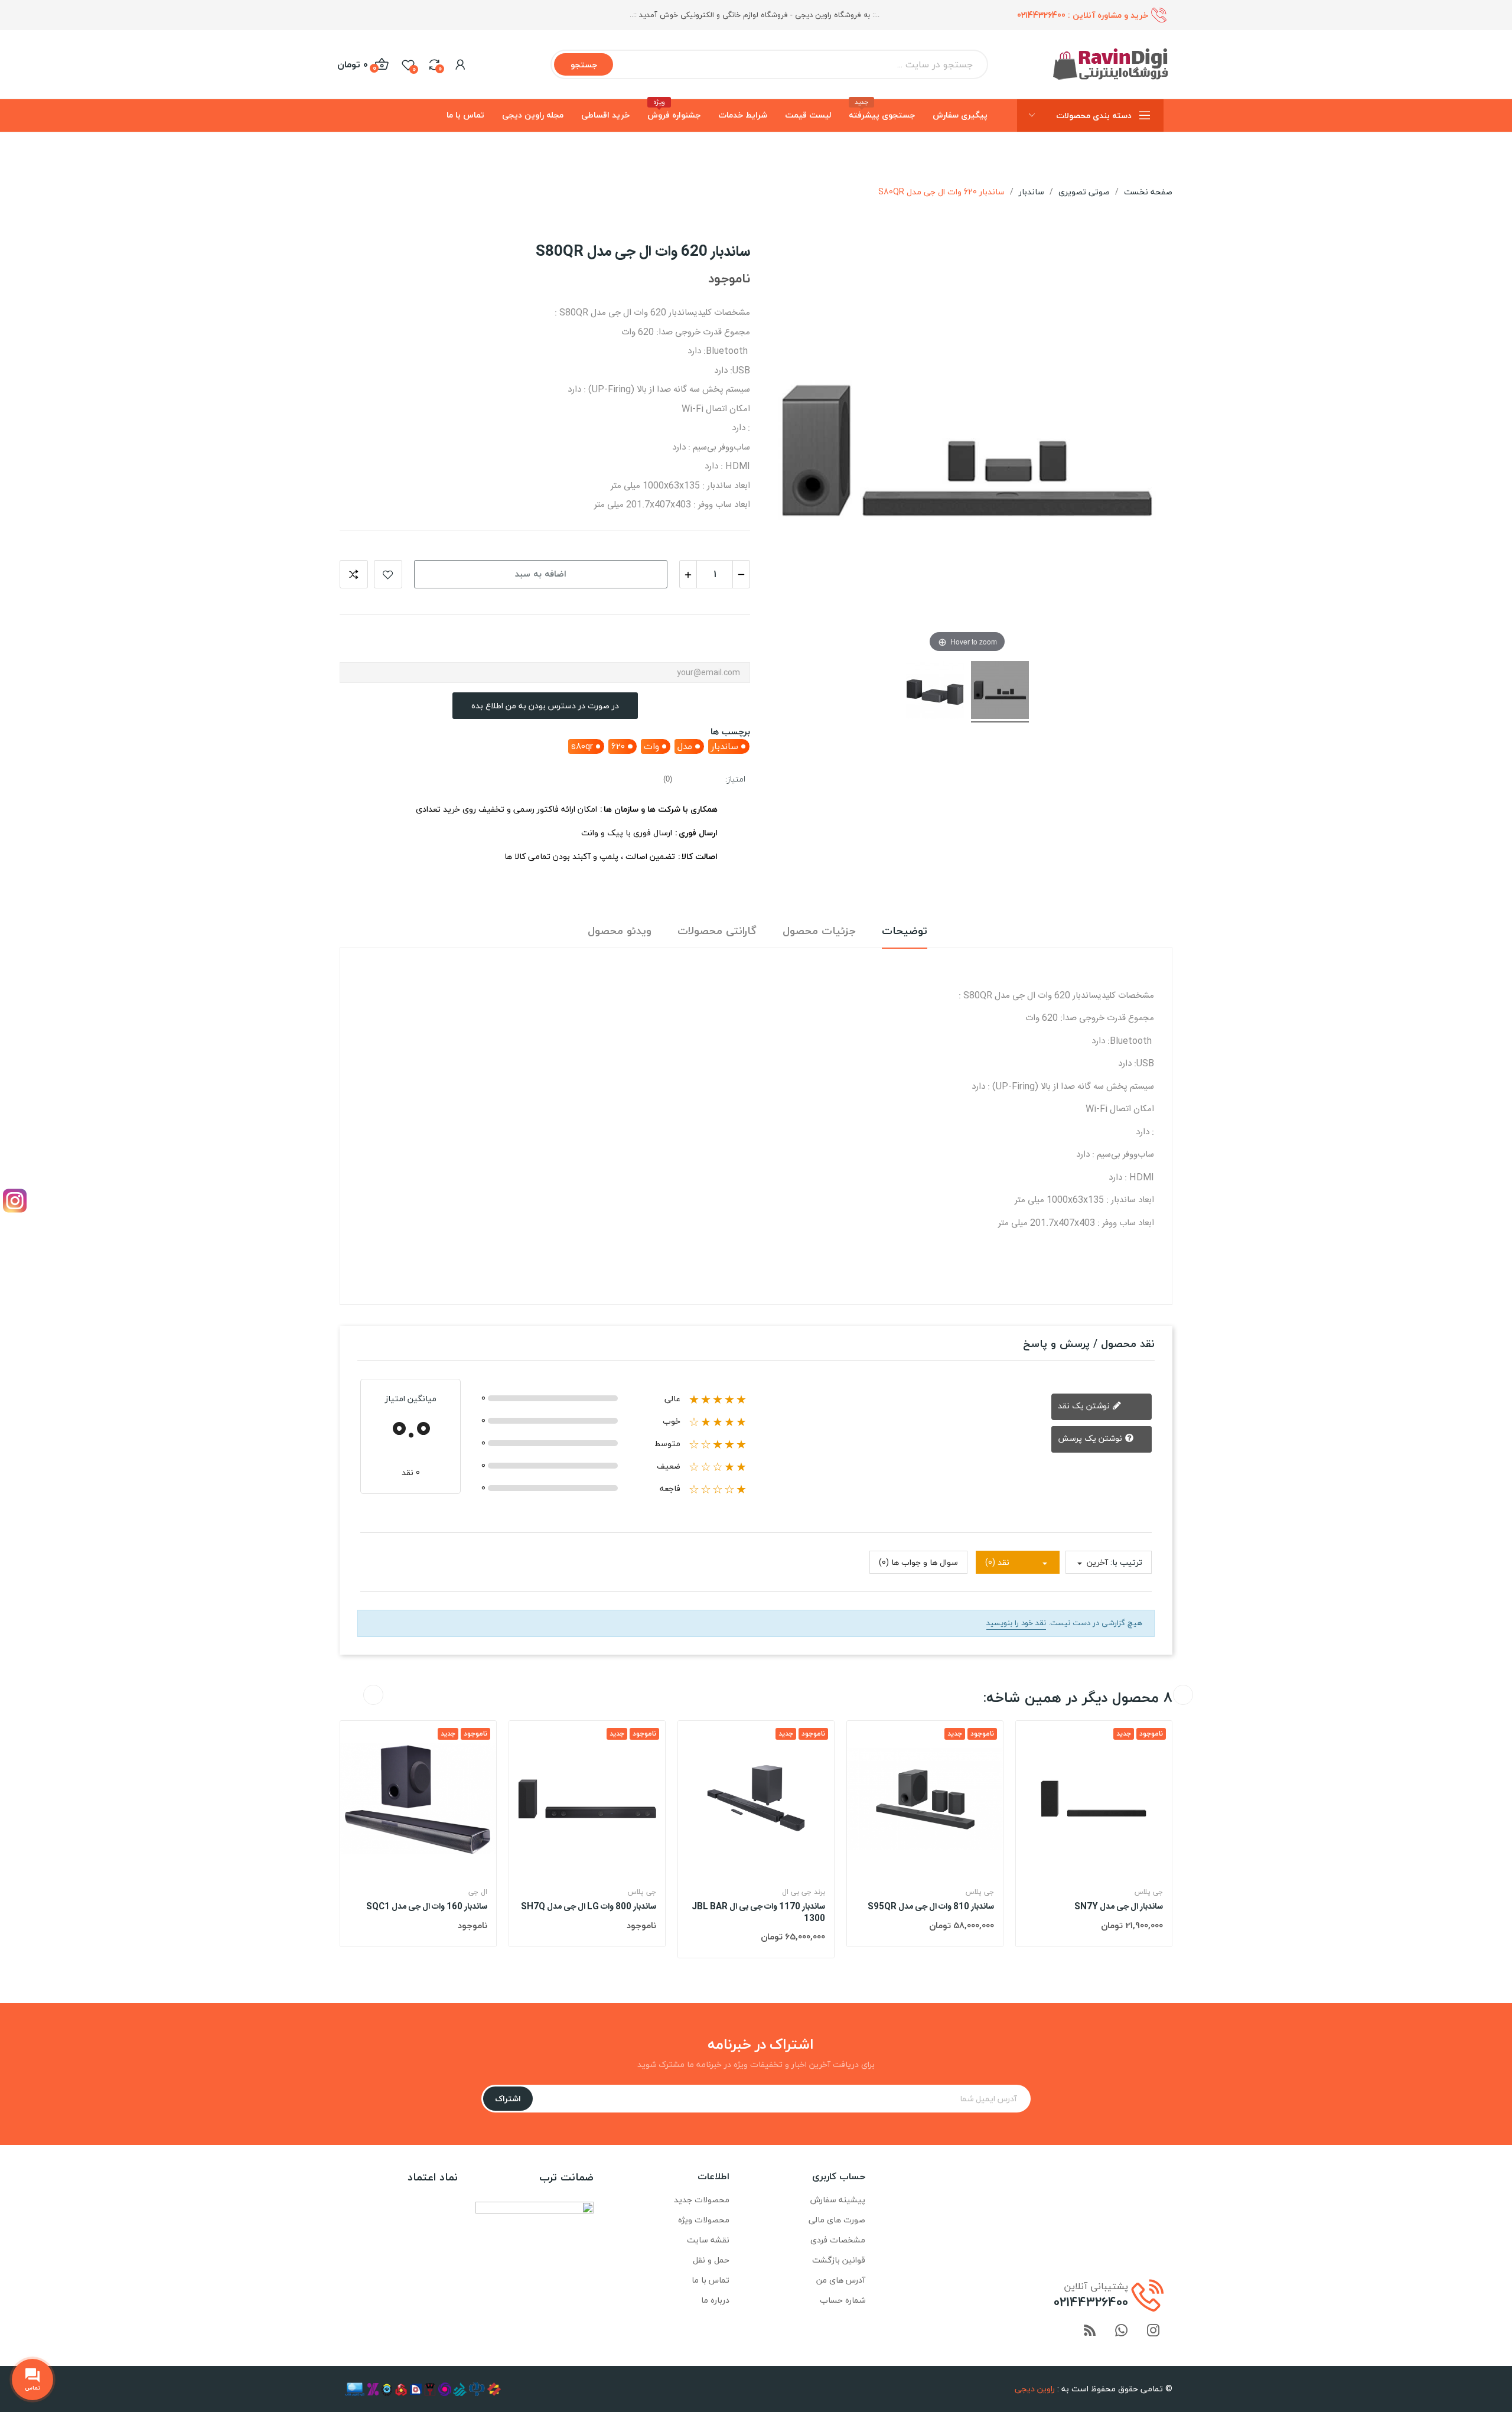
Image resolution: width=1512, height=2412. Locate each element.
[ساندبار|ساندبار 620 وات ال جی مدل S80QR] (1000, 692)
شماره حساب (843, 2300)
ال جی (478, 1892)
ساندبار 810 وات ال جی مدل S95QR (931, 1908)
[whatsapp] (1122, 2331)
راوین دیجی (1035, 2389)
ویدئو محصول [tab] (620, 931)
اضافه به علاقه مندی (388, 574)
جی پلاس (642, 1892)
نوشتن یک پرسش (1091, 1438)
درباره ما (715, 2300)
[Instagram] (15, 1201)
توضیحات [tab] (905, 931)
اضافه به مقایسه (354, 574)
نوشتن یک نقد (1085, 1406)
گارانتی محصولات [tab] (717, 931)
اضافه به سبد (541, 574)
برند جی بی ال (804, 1892)
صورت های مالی (837, 2220)
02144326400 (1041, 15)
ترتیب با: (1126, 1562)
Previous (373, 1695)
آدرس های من (841, 2280)
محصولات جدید (702, 2200)
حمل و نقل (711, 2260)
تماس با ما (711, 2280)
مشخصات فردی (838, 2240)
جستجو (584, 65)
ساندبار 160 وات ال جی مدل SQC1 (427, 1908)
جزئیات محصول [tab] (819, 931)
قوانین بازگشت (839, 2260)
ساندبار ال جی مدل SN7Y (1119, 1908)
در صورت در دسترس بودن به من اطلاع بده (545, 706)
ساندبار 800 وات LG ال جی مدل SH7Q (589, 1908)
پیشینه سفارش (838, 2200)
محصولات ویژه (704, 2220)
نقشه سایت (708, 2240)
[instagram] (1153, 2331)
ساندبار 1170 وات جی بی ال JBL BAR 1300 (758, 1913)
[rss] (1090, 2331)
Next (1183, 1695)
